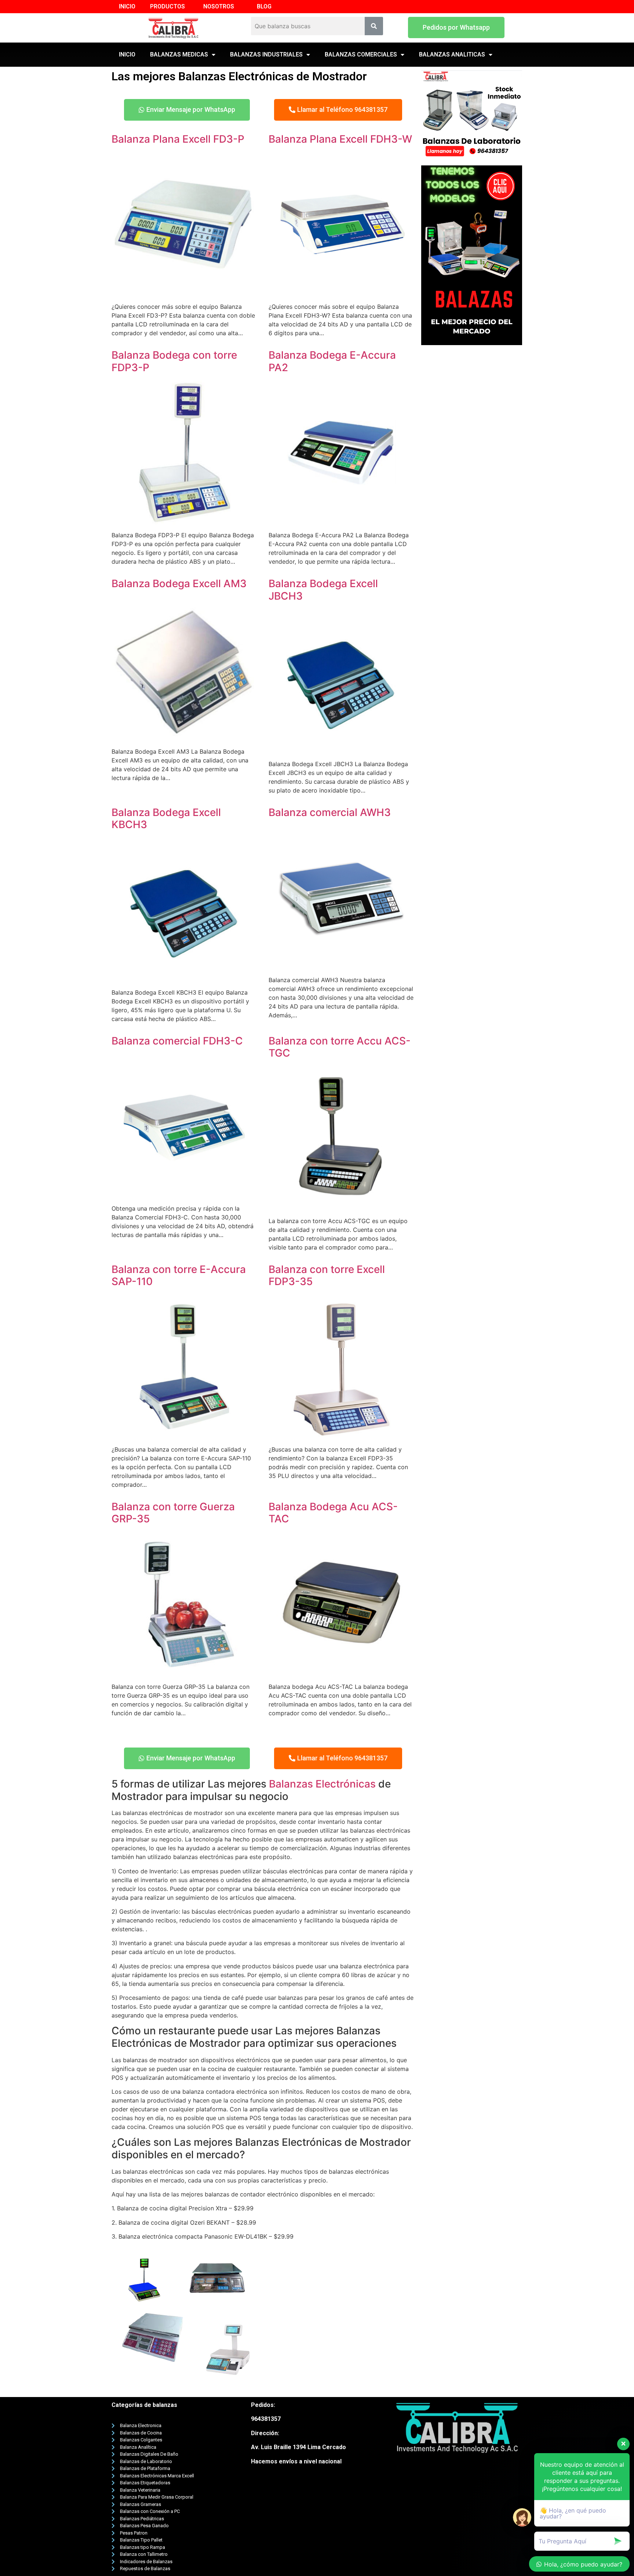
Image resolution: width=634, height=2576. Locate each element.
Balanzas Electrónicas (322, 1784)
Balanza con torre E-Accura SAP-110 (179, 1276)
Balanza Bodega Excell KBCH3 (166, 819)
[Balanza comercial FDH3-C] (184, 1194)
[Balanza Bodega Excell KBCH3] (184, 978)
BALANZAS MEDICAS (179, 54)
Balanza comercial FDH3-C (177, 1041)
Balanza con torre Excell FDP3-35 (327, 1276)
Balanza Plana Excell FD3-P (178, 139)
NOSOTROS (219, 6)
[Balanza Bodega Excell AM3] (184, 737)
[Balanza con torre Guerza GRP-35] (184, 1672)
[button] (456, 28)
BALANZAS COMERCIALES (361, 54)
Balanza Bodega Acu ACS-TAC (333, 1513)
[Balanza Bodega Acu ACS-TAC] (341, 1672)
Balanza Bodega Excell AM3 (179, 583)
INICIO (127, 6)
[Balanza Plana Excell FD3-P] (184, 292)
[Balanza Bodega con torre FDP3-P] (184, 520)
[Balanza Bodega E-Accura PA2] (341, 520)
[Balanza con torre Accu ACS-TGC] (341, 1206)
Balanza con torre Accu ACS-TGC (340, 1047)
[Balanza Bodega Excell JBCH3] (341, 749)
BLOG (264, 6)
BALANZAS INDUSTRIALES (266, 54)
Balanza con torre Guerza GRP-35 (173, 1513)
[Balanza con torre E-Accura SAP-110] (184, 1435)
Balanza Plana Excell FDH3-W (340, 139)
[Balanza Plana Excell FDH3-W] (341, 292)
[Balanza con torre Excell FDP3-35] (341, 1435)
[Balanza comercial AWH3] (341, 965)
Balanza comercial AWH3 (330, 812)
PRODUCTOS (167, 6)
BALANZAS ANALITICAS (452, 54)
